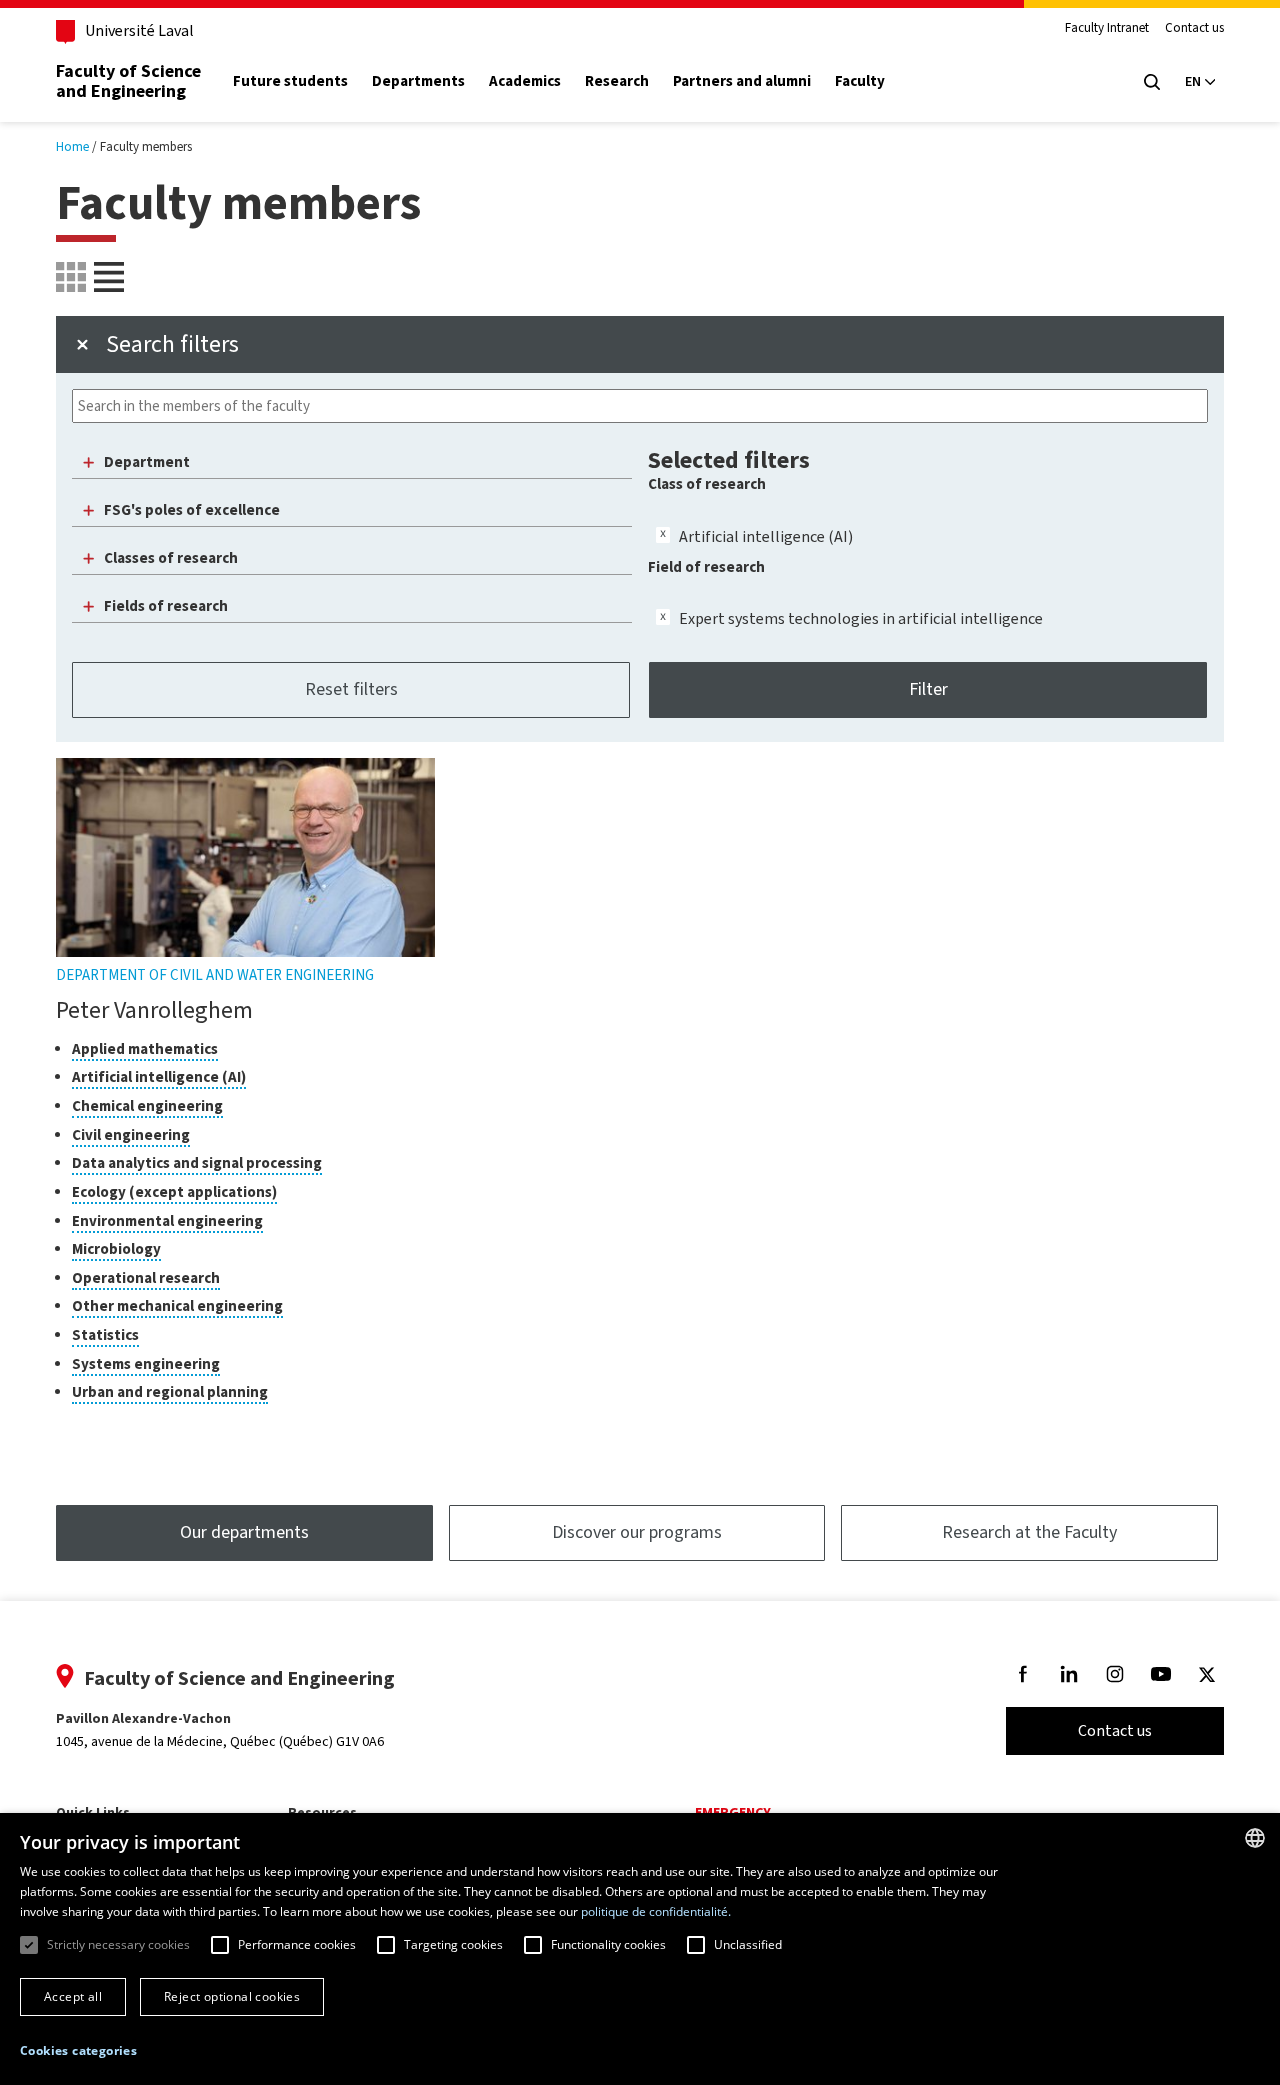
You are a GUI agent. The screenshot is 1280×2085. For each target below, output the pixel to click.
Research (617, 81)
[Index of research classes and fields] (109, 277)
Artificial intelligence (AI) (766, 536)
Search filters (172, 344)
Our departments (244, 1532)
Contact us (1194, 28)
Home (72, 146)
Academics (525, 81)
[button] (78, 2051)
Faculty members (146, 146)
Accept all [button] (73, 1996)
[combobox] (1255, 1838)
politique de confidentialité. (656, 1911)
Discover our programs (637, 1532)
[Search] (1152, 82)
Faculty (860, 81)
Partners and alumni (742, 81)
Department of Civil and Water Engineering (215, 975)
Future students (290, 81)
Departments (418, 81)
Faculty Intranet (1107, 28)
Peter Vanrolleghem (154, 1010)
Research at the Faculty (1029, 1532)
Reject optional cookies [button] (232, 1996)
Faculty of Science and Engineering (128, 81)
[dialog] (640, 1949)
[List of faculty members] (71, 277)
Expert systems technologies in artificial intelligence (861, 618)
